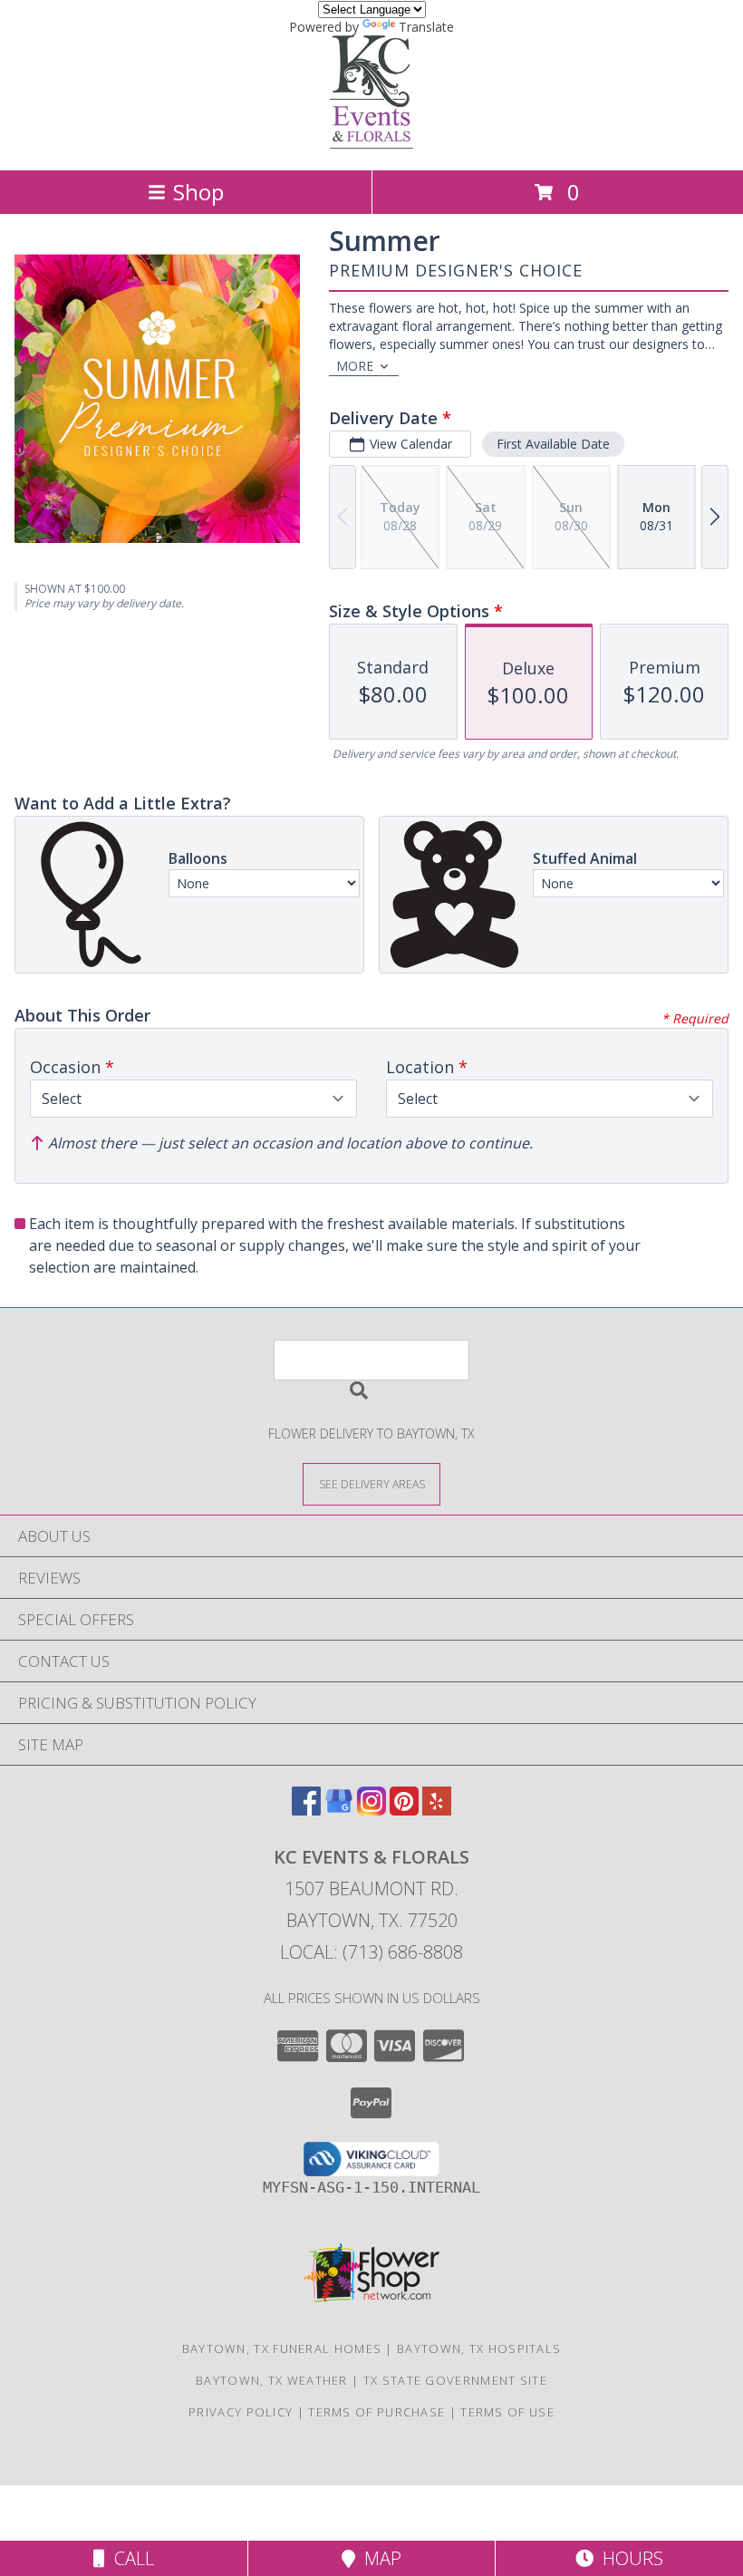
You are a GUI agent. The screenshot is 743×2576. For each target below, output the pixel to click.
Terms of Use (507, 2412)
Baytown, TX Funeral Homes (282, 2348)
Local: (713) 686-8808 (371, 1952)
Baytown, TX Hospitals (479, 2348)
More (355, 366)
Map (378, 2558)
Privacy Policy (241, 2412)
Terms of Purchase (376, 2412)
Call (130, 2558)
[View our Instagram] (371, 1810)
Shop (198, 192)
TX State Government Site (455, 2380)
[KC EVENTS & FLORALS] (371, 144)
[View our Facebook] (306, 1810)
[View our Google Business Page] (339, 1810)
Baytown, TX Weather (272, 2380)
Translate (426, 27)
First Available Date (553, 444)
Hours (628, 2558)
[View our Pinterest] (404, 1810)
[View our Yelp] (437, 1810)
